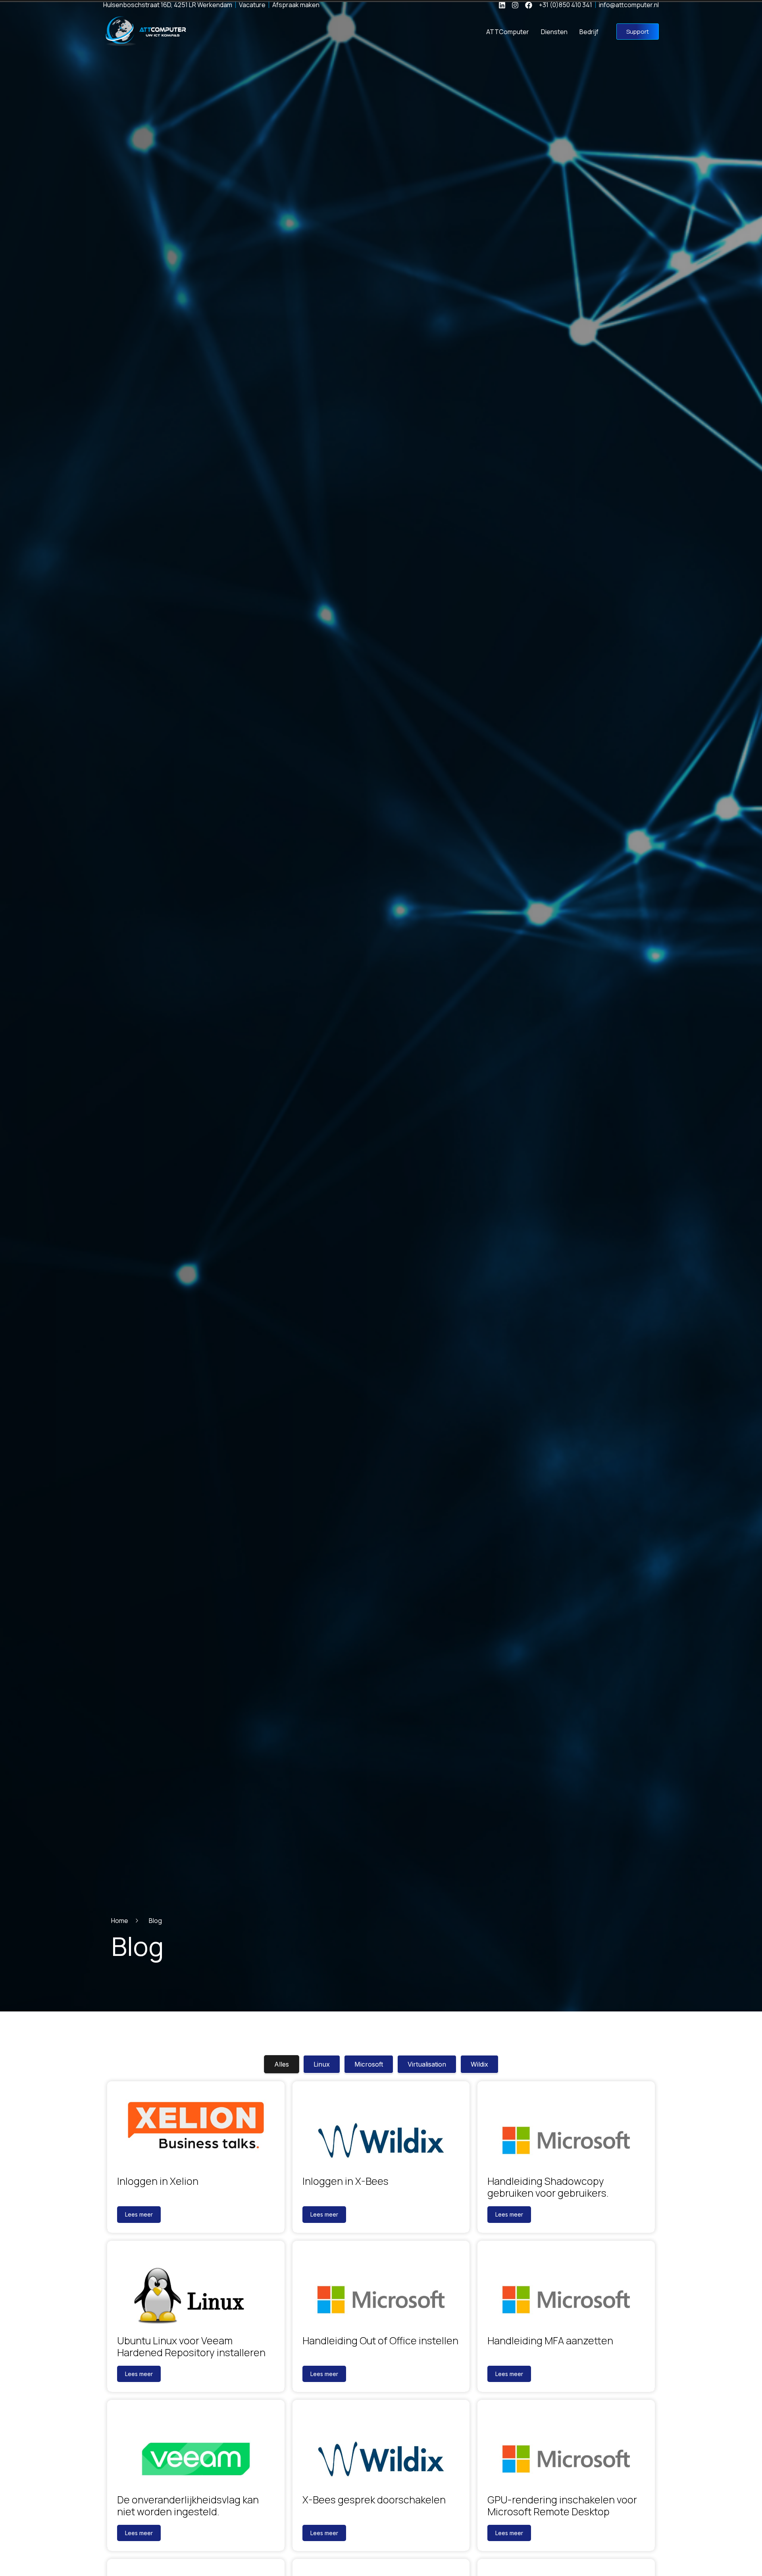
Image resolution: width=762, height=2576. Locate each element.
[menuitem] (508, 32)
